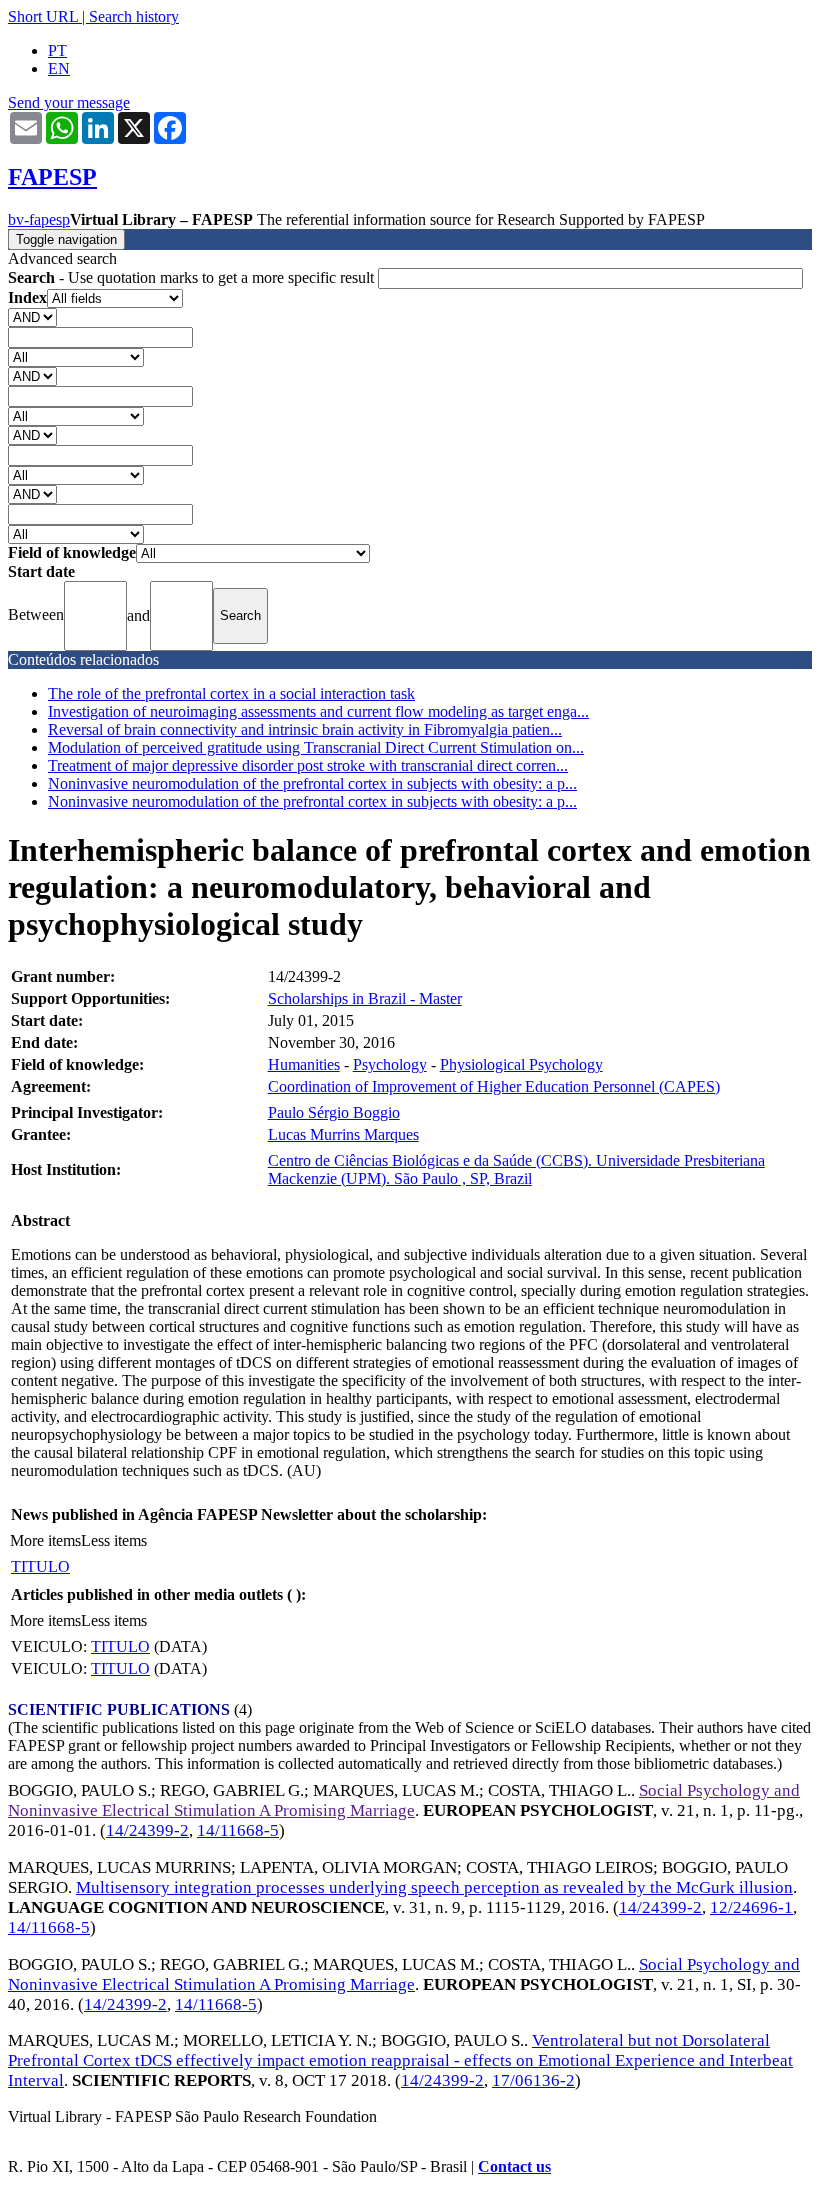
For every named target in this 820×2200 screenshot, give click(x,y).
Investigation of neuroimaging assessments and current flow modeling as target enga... (318, 711)
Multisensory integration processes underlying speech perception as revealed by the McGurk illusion (434, 1887)
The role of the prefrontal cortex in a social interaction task (231, 693)
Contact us (514, 2166)
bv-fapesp (39, 219)
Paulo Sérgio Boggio (334, 1112)
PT (57, 50)
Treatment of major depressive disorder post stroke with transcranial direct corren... (308, 765)
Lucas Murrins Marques (343, 1134)
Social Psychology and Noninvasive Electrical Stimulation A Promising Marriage (404, 1800)
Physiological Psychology (521, 1064)
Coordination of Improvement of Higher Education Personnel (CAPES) (494, 1086)
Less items (114, 1540)
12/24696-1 (751, 1907)
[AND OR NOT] (32, 316)
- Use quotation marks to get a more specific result (193, 277)
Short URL (43, 16)
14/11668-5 (238, 1830)
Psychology (390, 1064)
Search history (134, 16)
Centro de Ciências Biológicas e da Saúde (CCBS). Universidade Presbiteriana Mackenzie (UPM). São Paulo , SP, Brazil (516, 1169)
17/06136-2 (533, 2080)
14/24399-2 (147, 1830)
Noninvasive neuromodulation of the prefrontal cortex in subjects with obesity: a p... (312, 783)
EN (59, 68)
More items (45, 1540)
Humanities (304, 1064)
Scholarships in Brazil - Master (365, 998)
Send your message (69, 102)
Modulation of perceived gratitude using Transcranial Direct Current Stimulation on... (316, 747)
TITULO (40, 1566)
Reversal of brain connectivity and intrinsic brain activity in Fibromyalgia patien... (305, 729)
